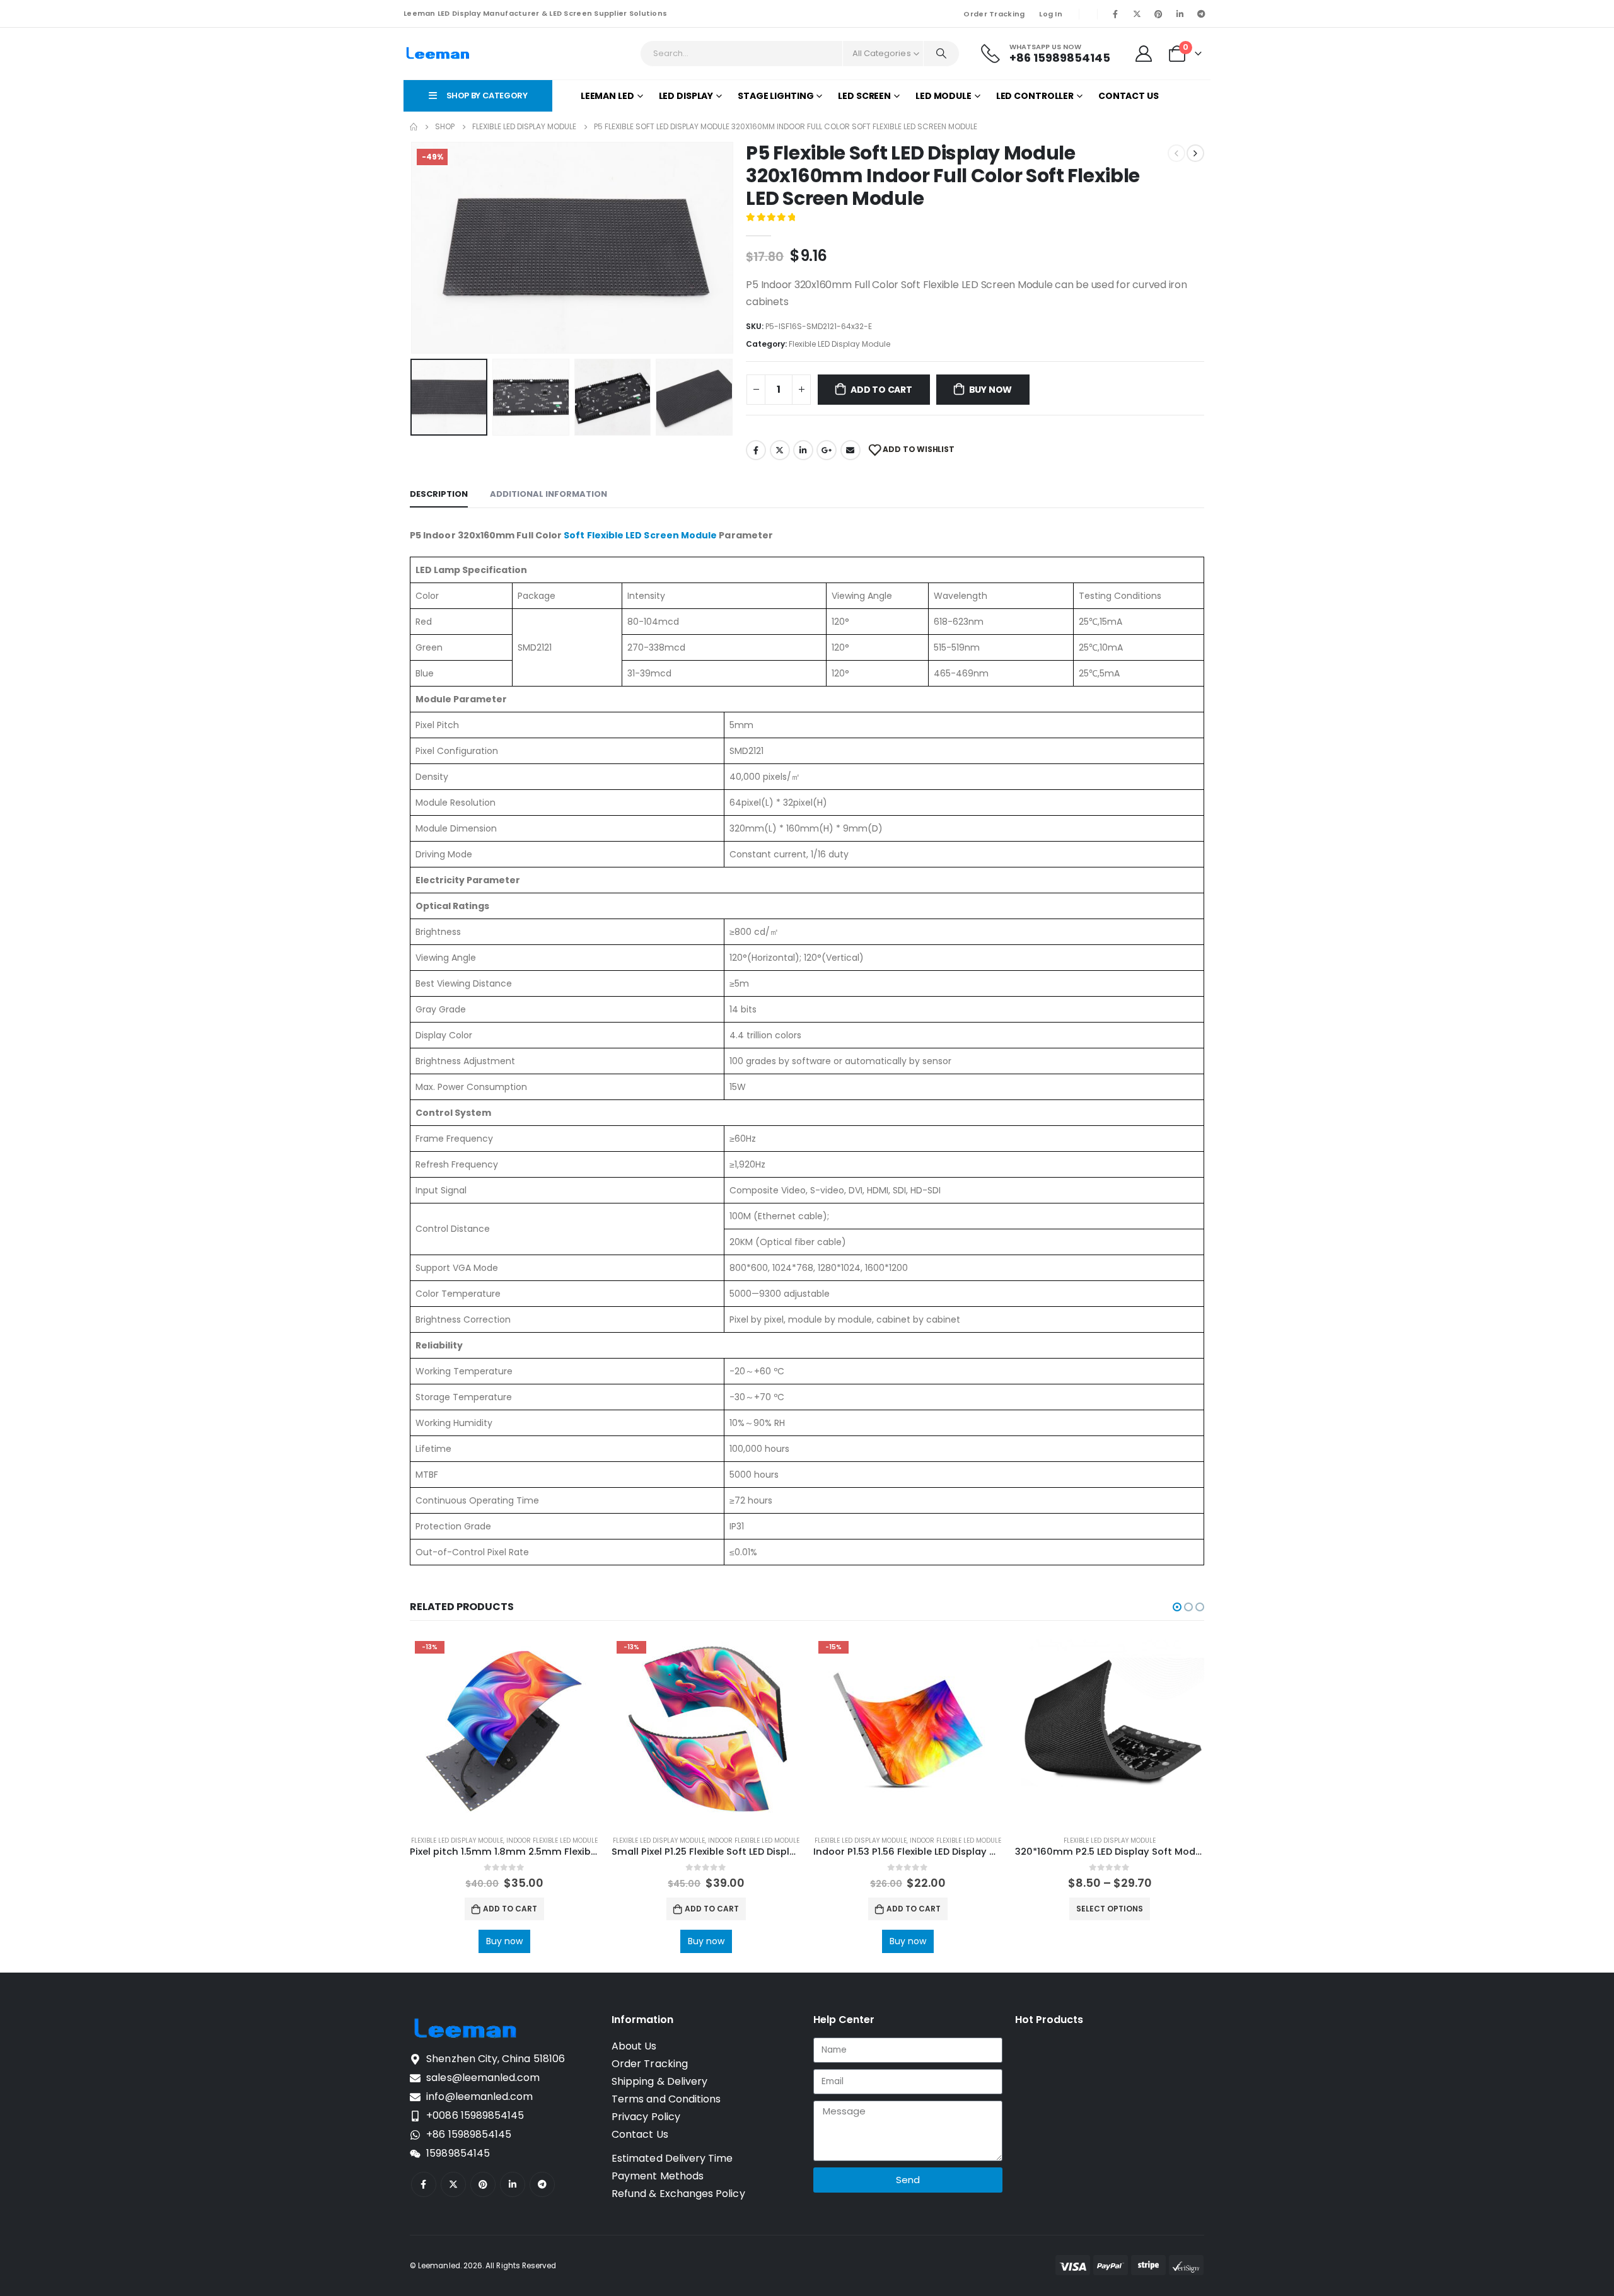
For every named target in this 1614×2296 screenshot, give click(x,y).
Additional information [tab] (549, 494)
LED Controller (1035, 96)
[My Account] (1144, 54)
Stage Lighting (775, 96)
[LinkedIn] (1180, 14)
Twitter (780, 450)
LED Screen (864, 96)
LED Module (943, 96)
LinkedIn (803, 450)
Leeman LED (607, 96)
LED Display (686, 96)
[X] (1137, 14)
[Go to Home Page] (414, 127)
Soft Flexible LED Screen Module (640, 535)
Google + (827, 450)
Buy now (991, 390)
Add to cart (881, 390)
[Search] (941, 54)
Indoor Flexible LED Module (552, 1841)
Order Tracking (994, 14)
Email (851, 450)
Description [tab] (439, 494)
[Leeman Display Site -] (438, 54)
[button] (413, 248)
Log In (1051, 14)
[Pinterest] (1158, 14)
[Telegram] (1201, 14)
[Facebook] (1115, 14)
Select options (1110, 1909)
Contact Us (1129, 96)
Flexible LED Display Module (839, 344)
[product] (1110, 1731)
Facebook (756, 450)
